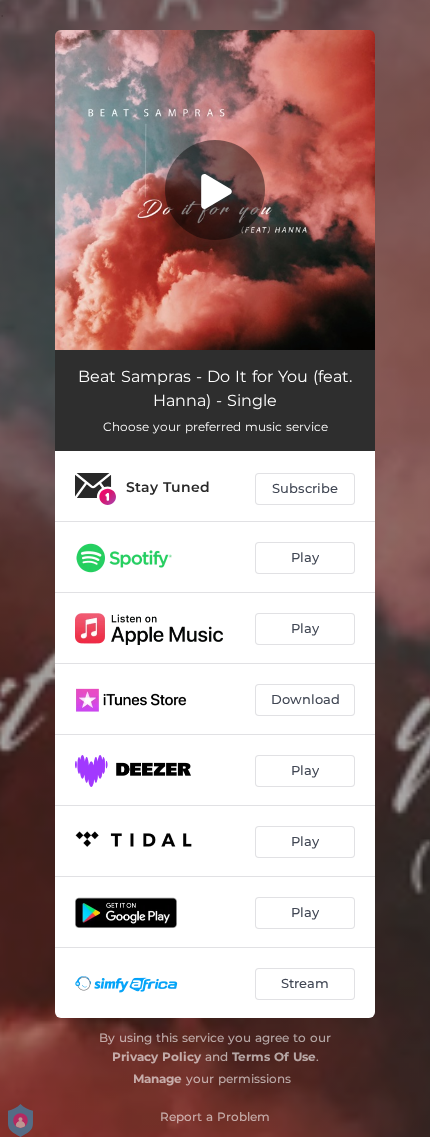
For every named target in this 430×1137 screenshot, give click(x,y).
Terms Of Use (274, 1056)
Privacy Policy (156, 1056)
